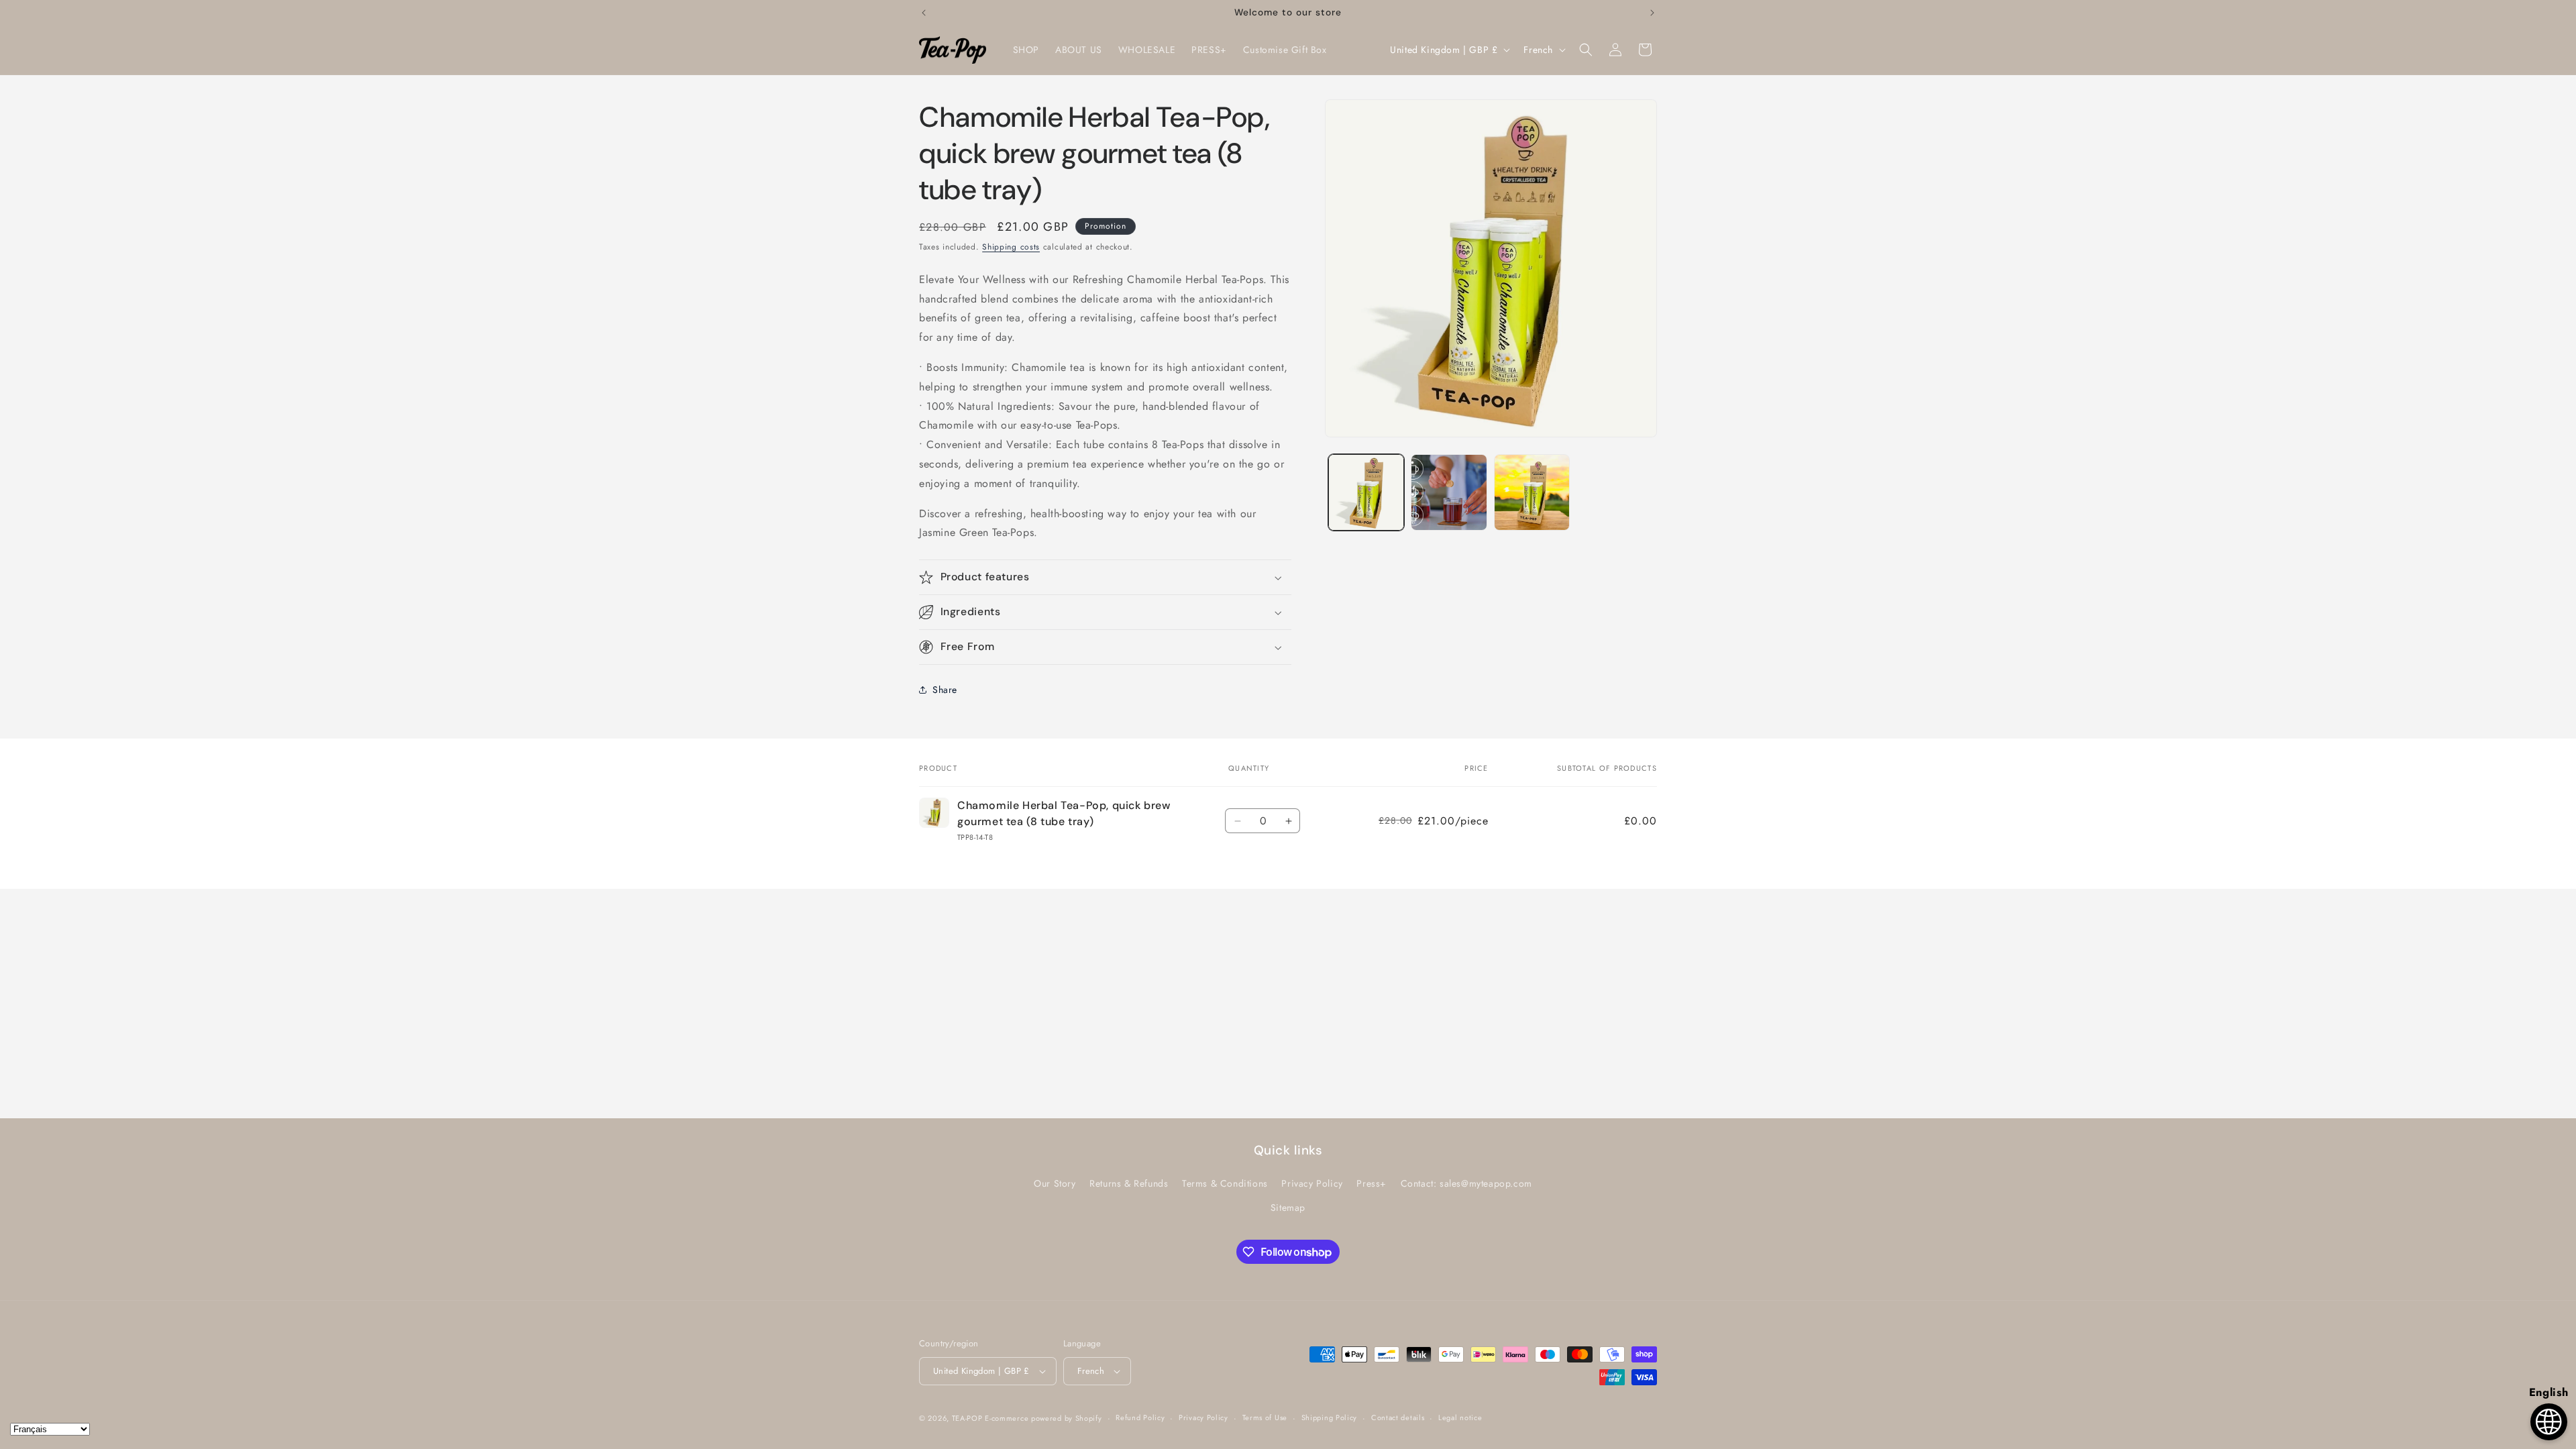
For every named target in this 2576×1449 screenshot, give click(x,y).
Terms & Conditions (1225, 1184)
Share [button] (945, 690)
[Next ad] (1652, 13)
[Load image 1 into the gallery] (1366, 492)
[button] (1586, 50)
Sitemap (1288, 1207)
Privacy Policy (1312, 1184)
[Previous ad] (924, 13)
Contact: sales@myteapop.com (1466, 1184)
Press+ (1372, 1184)
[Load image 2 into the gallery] (1449, 492)
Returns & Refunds (1129, 1184)
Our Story (1055, 1184)
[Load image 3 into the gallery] (1532, 492)
